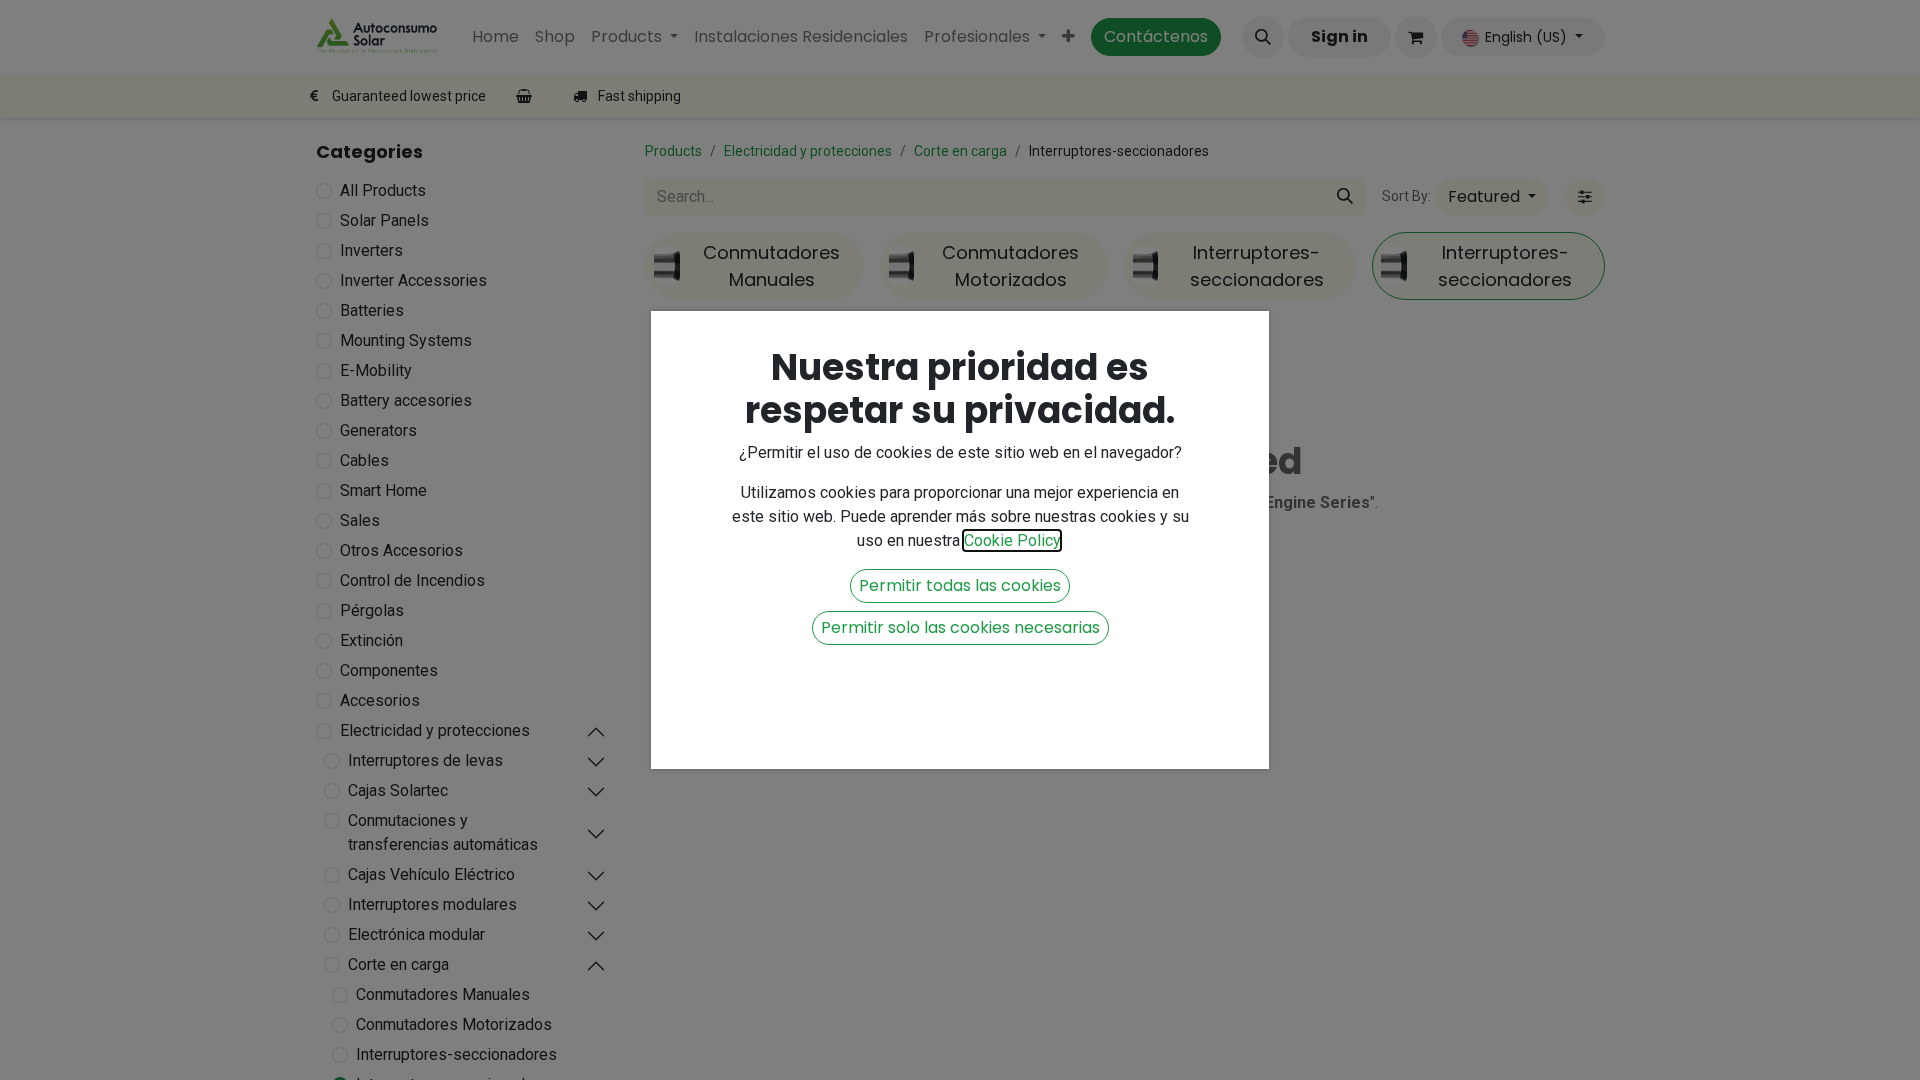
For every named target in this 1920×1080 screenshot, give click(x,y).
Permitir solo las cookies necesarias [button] (960, 627)
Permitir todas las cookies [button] (960, 585)
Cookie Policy (1012, 540)
